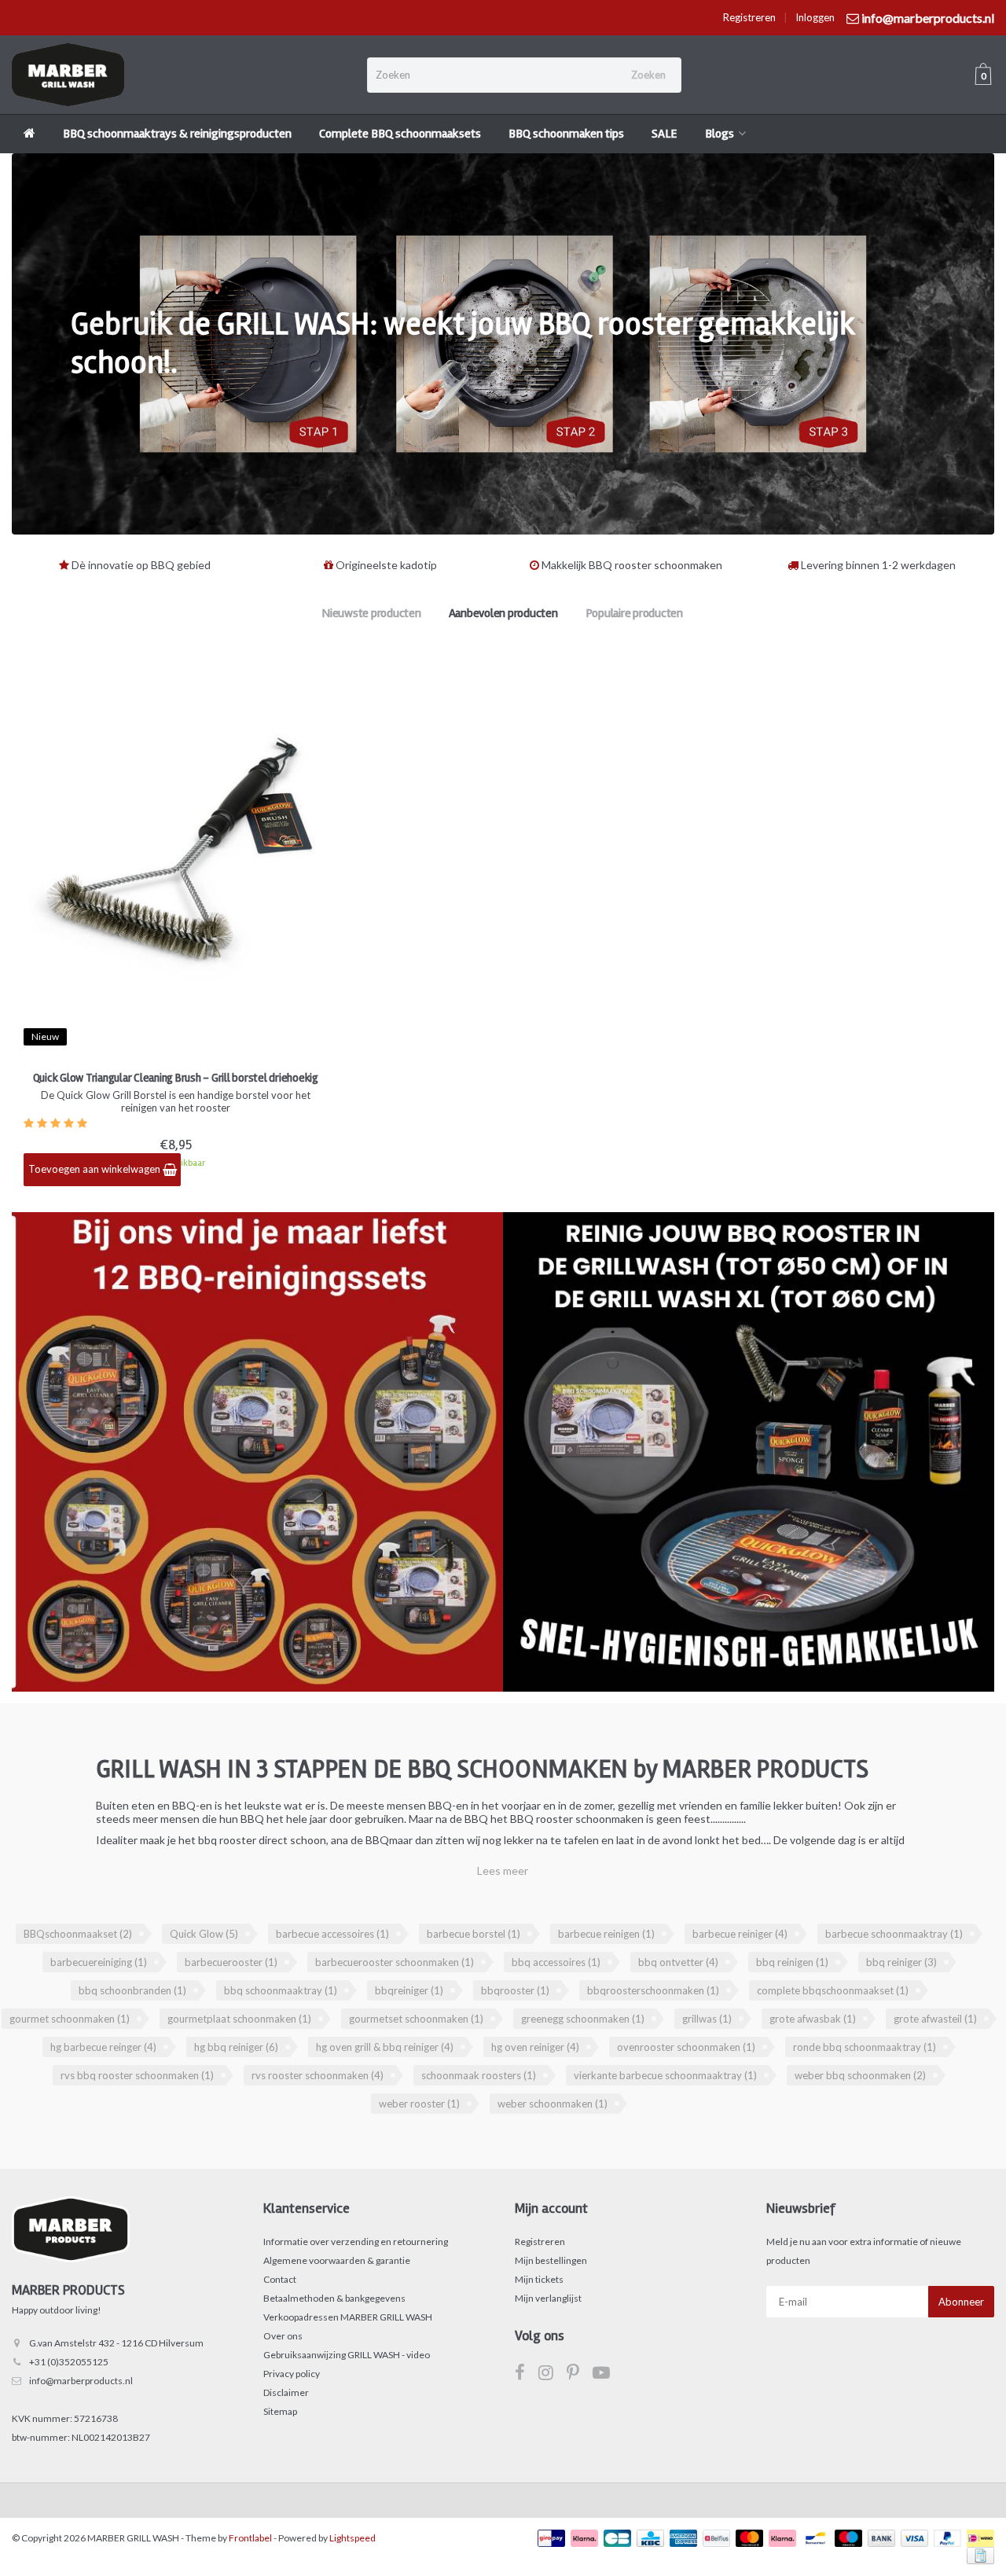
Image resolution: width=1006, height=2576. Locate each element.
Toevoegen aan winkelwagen (95, 1169)
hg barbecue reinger (103, 2047)
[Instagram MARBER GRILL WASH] (553, 2375)
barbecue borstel (474, 1934)
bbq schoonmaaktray (281, 1990)
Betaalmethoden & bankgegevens (334, 2298)
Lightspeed (352, 2538)
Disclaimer (286, 2392)
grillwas (707, 2019)
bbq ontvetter (678, 1962)
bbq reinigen (792, 1962)
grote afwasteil (935, 2019)
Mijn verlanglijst (548, 2298)
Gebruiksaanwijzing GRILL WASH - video (347, 2355)
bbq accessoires (556, 1962)
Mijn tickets (539, 2279)
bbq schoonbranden (132, 1990)
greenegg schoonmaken (583, 2019)
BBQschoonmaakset (78, 1934)
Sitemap (280, 2411)
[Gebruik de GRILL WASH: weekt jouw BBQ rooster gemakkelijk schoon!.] (503, 344)
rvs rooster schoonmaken (318, 2075)
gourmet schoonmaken (70, 2019)
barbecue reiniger (740, 1934)
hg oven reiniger (535, 2047)
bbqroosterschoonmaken (653, 1990)
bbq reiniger (901, 1962)
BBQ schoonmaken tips (566, 134)
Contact (280, 2279)
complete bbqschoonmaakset (833, 1990)
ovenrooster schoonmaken (686, 2047)
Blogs (720, 134)
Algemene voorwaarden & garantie (337, 2260)
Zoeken (648, 75)
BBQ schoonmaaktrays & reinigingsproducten (177, 134)
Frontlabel (250, 2538)
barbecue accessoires (332, 1934)
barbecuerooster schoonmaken (395, 1962)
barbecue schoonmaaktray (894, 1934)
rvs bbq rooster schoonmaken (137, 2075)
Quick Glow (204, 1934)
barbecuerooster (231, 1962)
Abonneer (961, 2302)
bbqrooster (515, 1990)
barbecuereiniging (99, 1962)
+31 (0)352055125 (69, 2362)
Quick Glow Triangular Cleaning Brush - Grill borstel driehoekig (176, 1078)
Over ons (283, 2336)
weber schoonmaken (553, 2104)
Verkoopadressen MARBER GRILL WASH (348, 2317)
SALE (665, 134)
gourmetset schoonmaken (416, 2019)
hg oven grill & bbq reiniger (385, 2047)
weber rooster (419, 2104)
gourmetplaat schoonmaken (239, 2019)
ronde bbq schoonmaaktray (865, 2047)
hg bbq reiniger (236, 2047)
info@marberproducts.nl (81, 2381)
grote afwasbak (813, 2019)
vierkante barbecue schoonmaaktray (665, 2075)
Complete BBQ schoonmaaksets (400, 134)
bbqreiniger (409, 1990)
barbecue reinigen (606, 1934)
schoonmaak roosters (479, 2075)
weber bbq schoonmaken (860, 2075)
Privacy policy (292, 2374)
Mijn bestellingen (551, 2260)
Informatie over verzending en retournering (356, 2242)
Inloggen (815, 17)
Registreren (749, 17)
